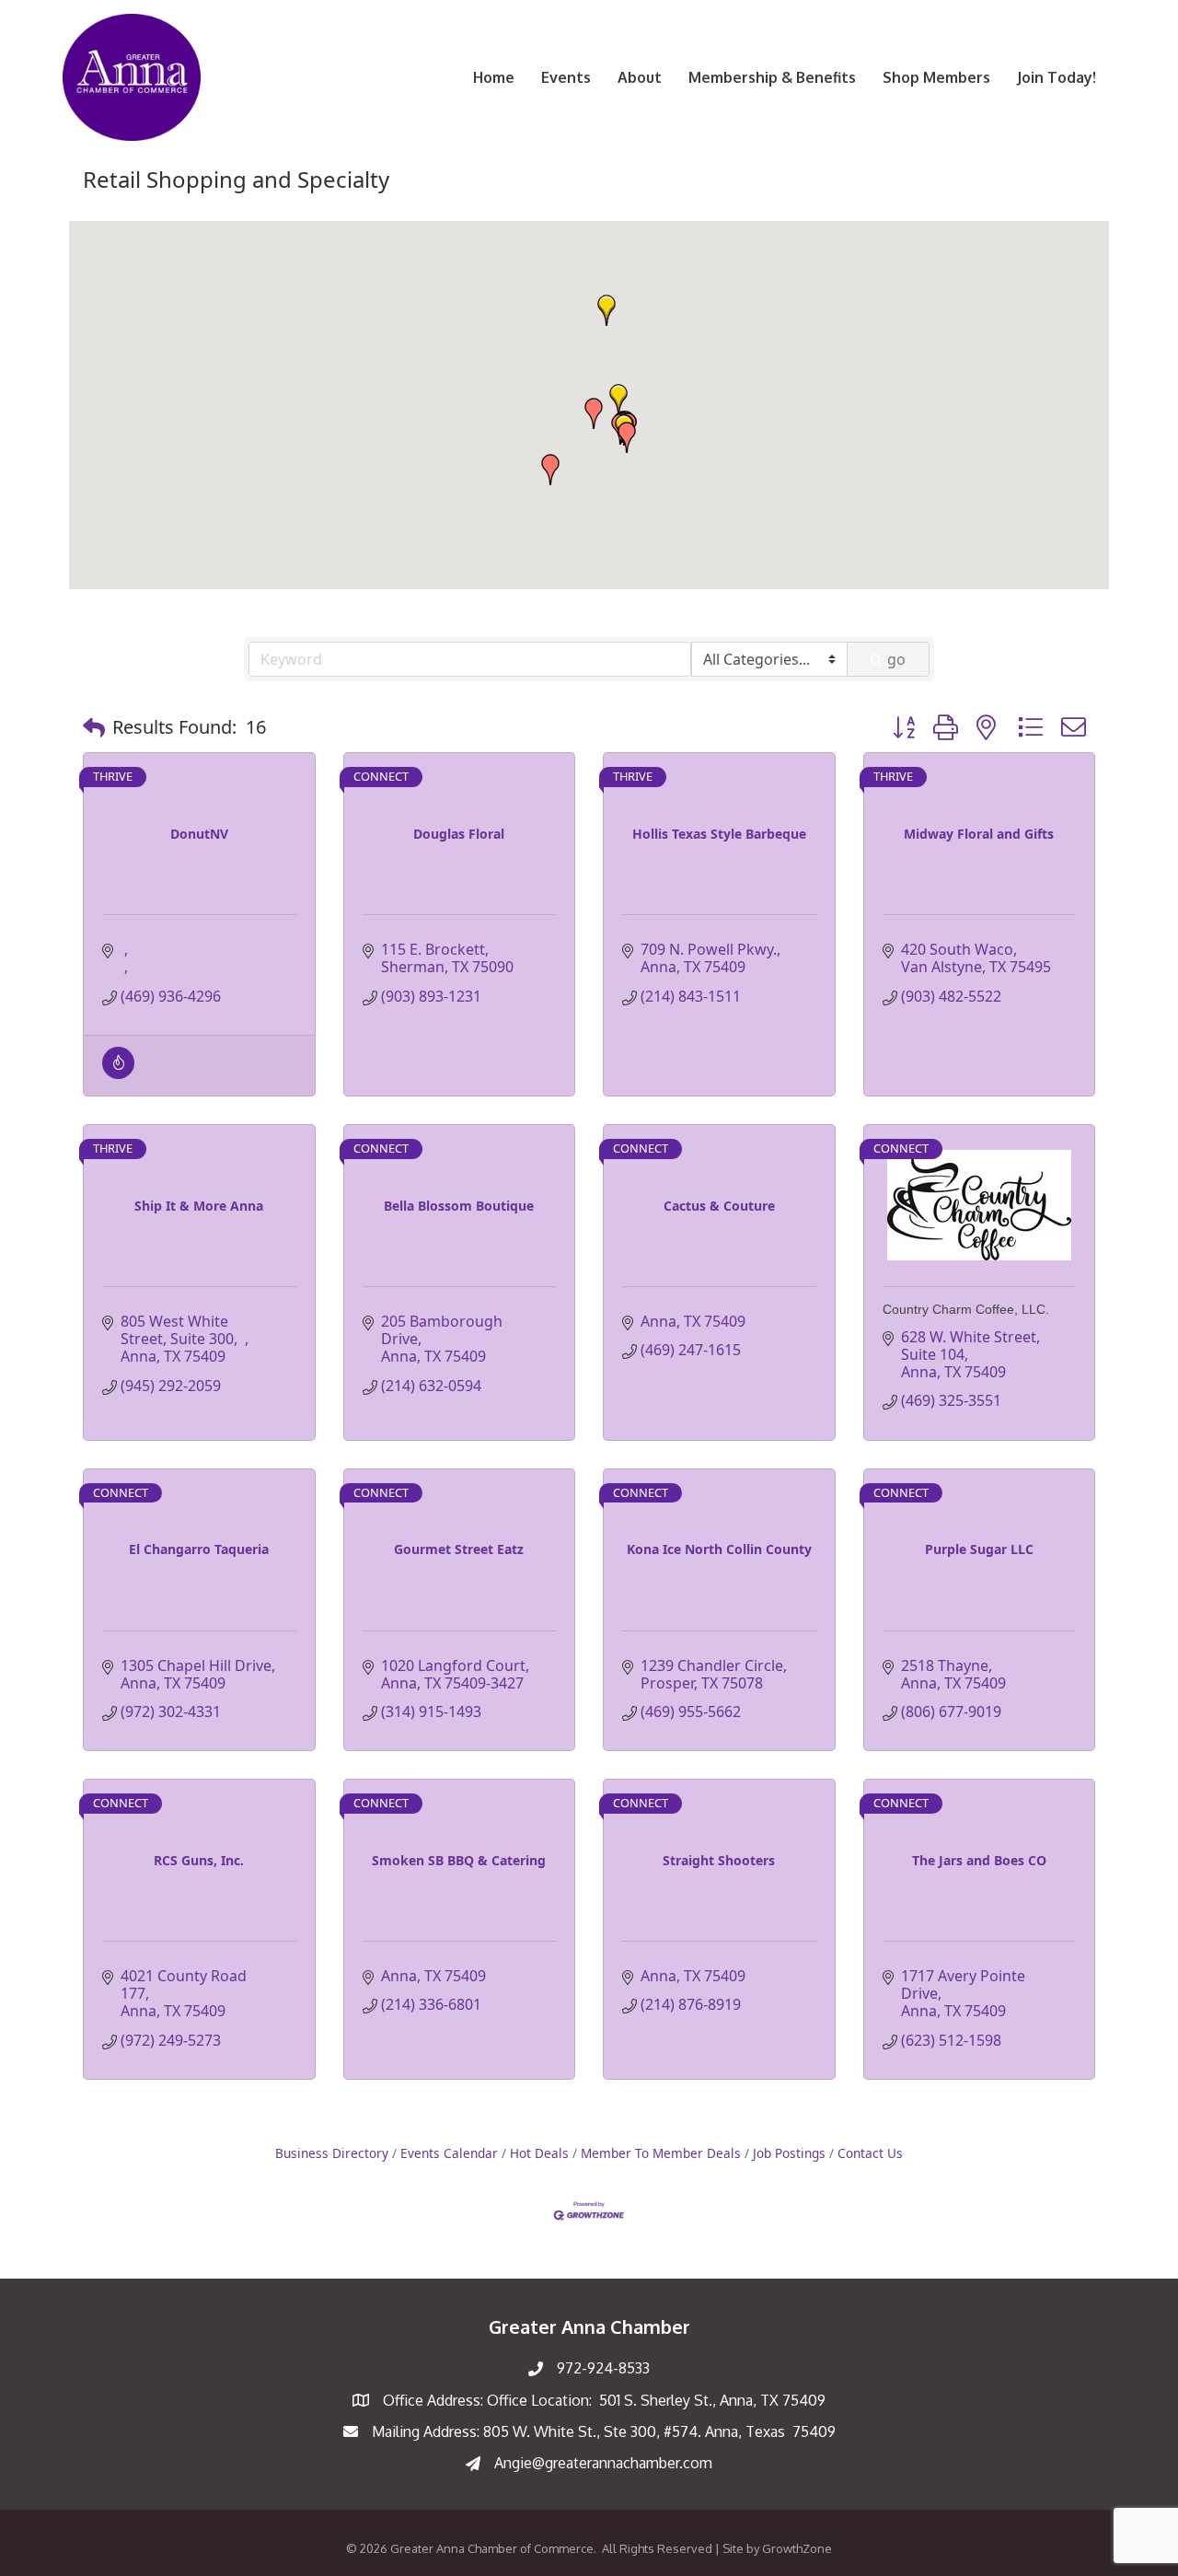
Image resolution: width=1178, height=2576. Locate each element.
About (640, 77)
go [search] (896, 659)
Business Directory (332, 2153)
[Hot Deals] (118, 1073)
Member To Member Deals (661, 2153)
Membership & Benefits (772, 77)
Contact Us (870, 2153)
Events (566, 77)
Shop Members (936, 77)
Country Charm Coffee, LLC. (966, 1309)
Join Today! (1057, 77)
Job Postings (789, 2153)
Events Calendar (449, 2153)
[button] (550, 470)
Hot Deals (539, 2153)
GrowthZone (797, 2548)
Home (494, 77)
